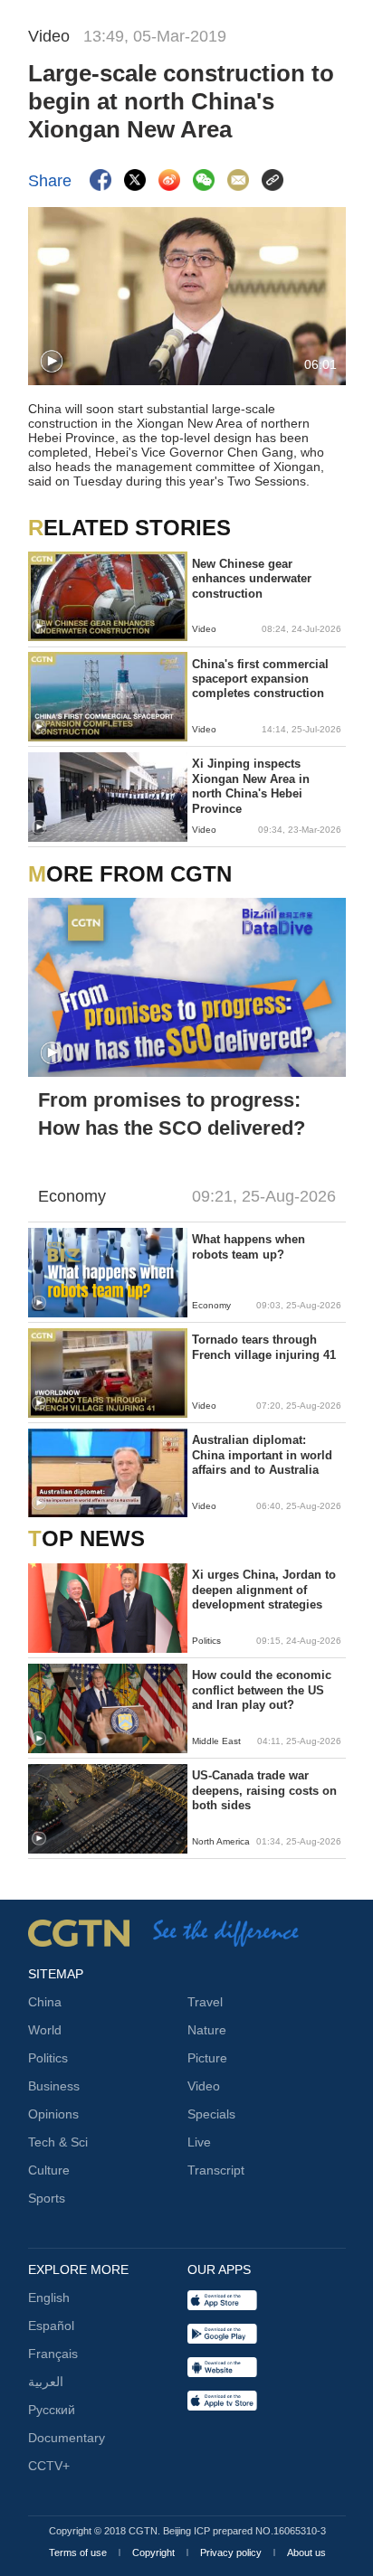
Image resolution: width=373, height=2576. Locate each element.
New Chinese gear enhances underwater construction (252, 579)
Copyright (155, 2552)
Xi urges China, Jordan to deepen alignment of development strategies (264, 1590)
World (45, 2030)
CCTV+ (49, 2466)
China (45, 2002)
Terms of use (79, 2552)
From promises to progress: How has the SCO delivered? (172, 1114)
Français (53, 2354)
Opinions (53, 2114)
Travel (205, 2002)
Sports (47, 2198)
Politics (48, 2058)
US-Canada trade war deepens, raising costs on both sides (264, 1790)
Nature (207, 2030)
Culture (49, 2170)
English (49, 2298)
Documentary (67, 2438)
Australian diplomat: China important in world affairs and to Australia (262, 1455)
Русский (52, 2410)
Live (199, 2142)
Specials (211, 2114)
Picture (207, 2058)
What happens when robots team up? (249, 1246)
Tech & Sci (58, 2142)
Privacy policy (232, 2552)
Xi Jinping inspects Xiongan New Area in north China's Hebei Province (251, 786)
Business (54, 2086)
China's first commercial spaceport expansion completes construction (260, 679)
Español (51, 2326)
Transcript (216, 2170)
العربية (46, 2382)
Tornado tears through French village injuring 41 (264, 1347)
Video (204, 2086)
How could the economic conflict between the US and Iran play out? (262, 1690)
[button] (52, 362)
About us (306, 2552)
